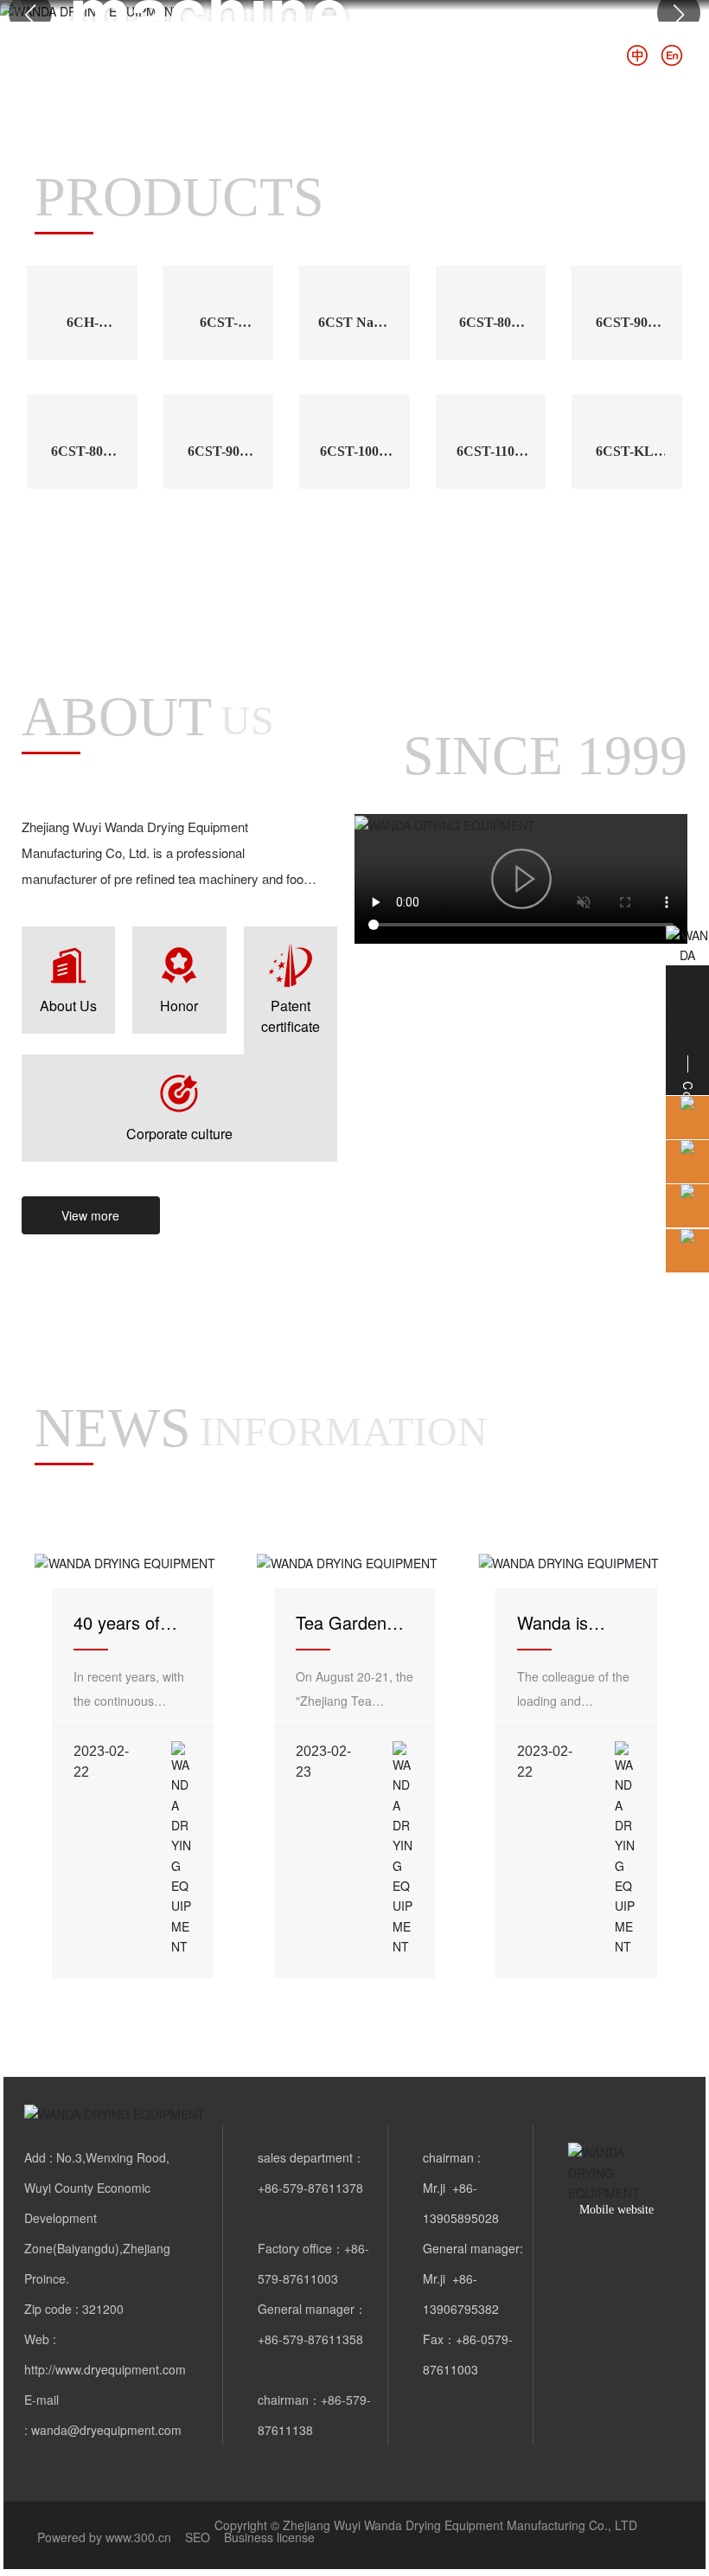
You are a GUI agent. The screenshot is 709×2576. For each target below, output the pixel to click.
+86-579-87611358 (310, 2339)
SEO (198, 2537)
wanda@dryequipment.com (106, 2430)
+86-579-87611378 (310, 2188)
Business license (269, 2537)
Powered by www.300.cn (104, 2537)
